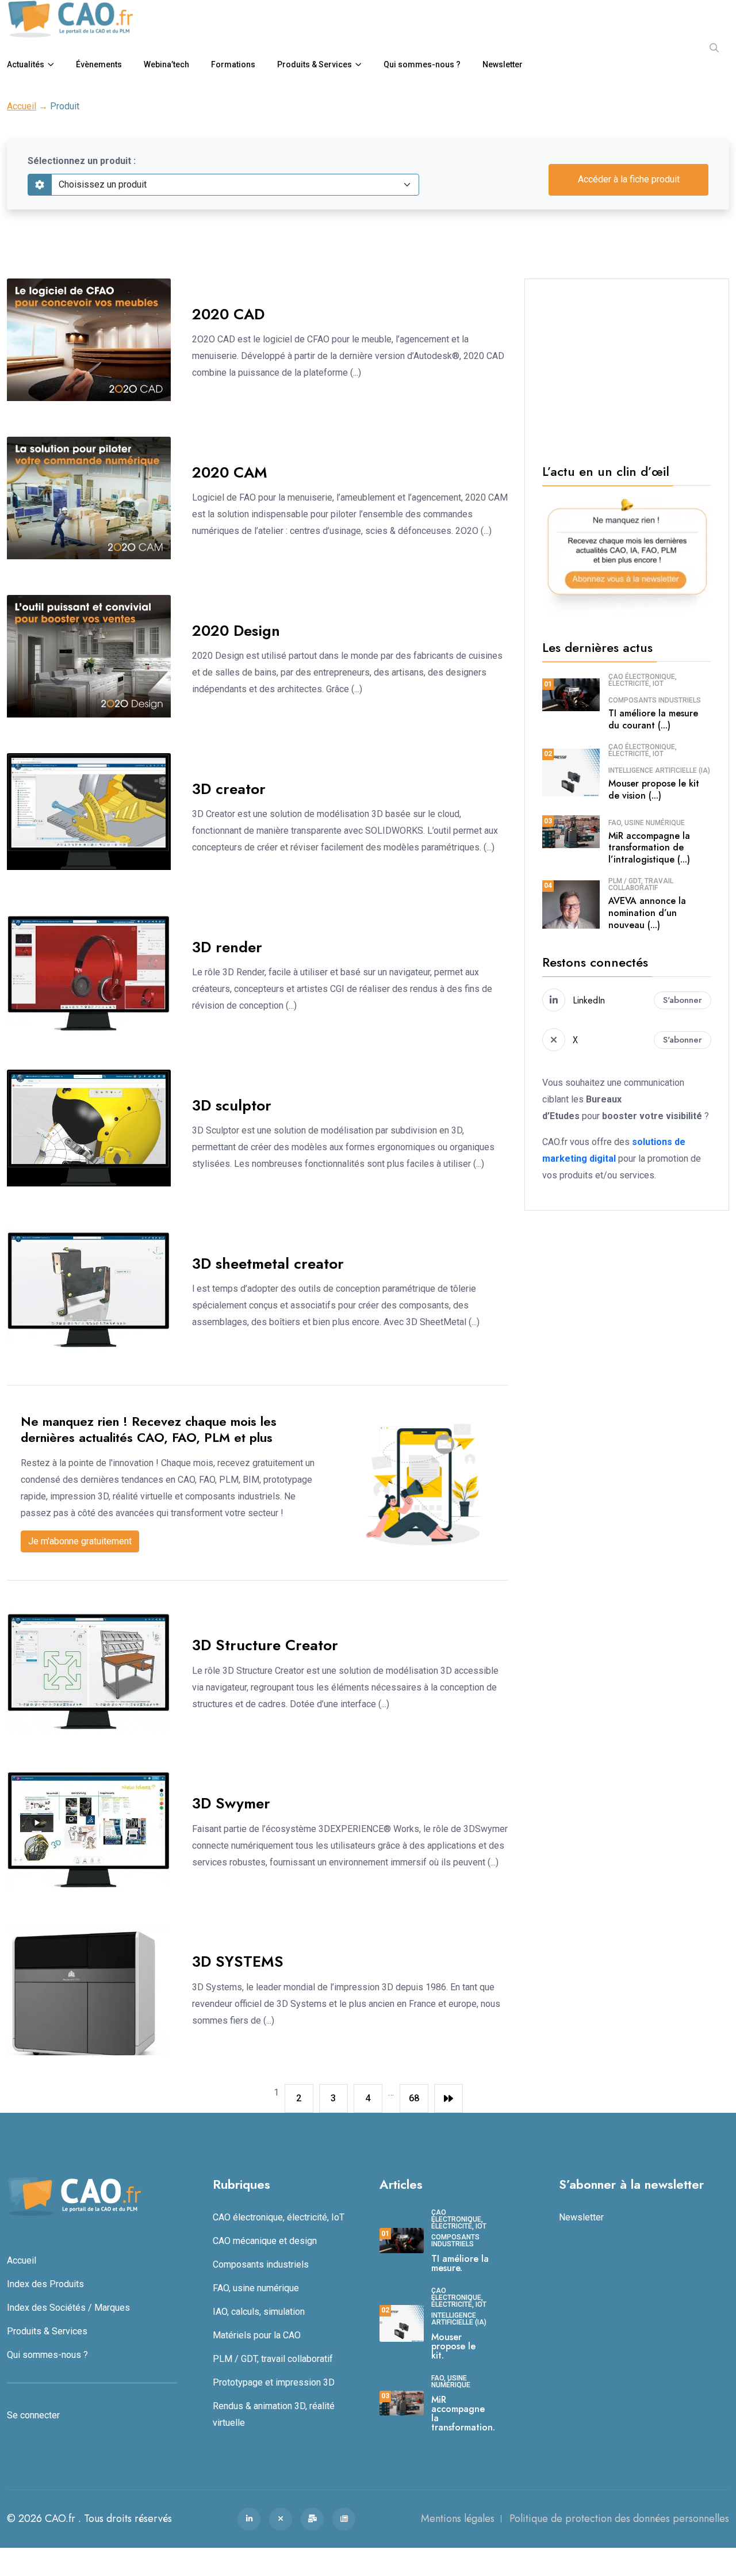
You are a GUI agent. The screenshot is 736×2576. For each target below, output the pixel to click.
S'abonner (683, 1000)
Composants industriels (655, 700)
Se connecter (33, 2415)
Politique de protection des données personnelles (619, 2518)
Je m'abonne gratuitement (80, 1541)
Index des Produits (45, 2283)
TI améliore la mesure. (460, 2263)
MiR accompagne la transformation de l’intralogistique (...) (649, 848)
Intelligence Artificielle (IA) (659, 770)
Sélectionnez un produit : (82, 161)
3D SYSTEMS (238, 1961)
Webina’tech (166, 64)
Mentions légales (458, 2518)
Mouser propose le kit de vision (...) (654, 789)
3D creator (229, 789)
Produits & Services (315, 64)
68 (414, 2098)
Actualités (26, 64)
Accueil (22, 106)
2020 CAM (230, 472)
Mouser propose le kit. (453, 2346)
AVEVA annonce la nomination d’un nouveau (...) (647, 913)
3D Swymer (231, 1803)
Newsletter (503, 64)
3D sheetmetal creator (268, 1264)
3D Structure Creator (265, 1645)
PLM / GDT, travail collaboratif (641, 884)
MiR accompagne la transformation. (463, 2413)
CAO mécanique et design (265, 2240)
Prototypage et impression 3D (274, 2382)
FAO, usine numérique (647, 823)
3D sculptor (232, 1105)
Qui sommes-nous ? (422, 64)
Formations (233, 64)
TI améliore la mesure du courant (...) (653, 719)
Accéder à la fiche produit (629, 179)
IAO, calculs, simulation (259, 2311)
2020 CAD (228, 314)
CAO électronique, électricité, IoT (643, 680)
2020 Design (236, 631)
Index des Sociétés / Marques (68, 2307)
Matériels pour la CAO (257, 2335)
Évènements (99, 64)
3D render (227, 947)
